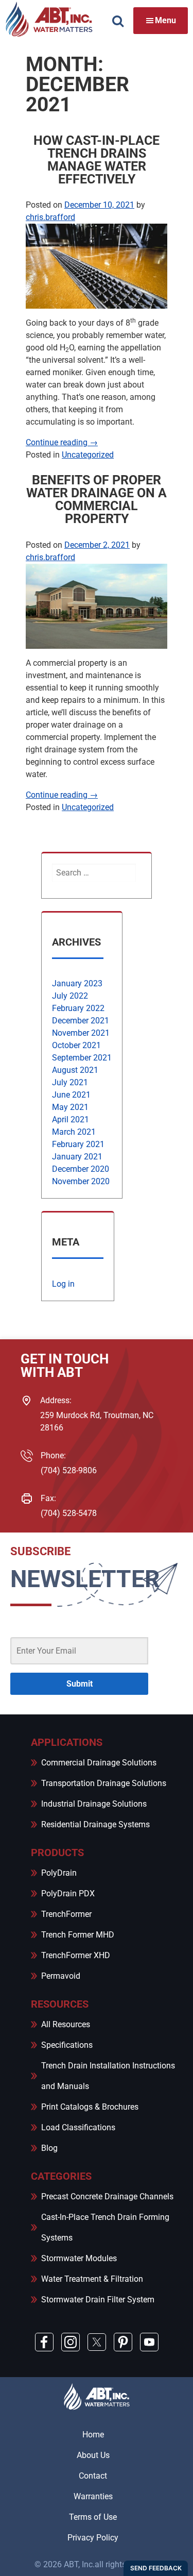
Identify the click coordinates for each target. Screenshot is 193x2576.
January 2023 (77, 983)
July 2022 (70, 996)
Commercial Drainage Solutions (99, 1763)
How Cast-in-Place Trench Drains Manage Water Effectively (97, 160)
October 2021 (76, 1045)
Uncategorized (88, 455)
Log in (63, 1284)
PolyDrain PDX (68, 1893)
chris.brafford (50, 217)
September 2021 (82, 1058)
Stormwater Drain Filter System (98, 2300)
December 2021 (81, 1021)
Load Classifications (78, 2127)
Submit (80, 1684)
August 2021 (75, 1070)
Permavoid (61, 1976)
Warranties (93, 2496)
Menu (165, 20)
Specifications (67, 2045)
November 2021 (81, 1033)
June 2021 (71, 1095)
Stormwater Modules (79, 2258)
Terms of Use (93, 2517)
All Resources (66, 2024)
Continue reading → (62, 442)
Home (93, 2435)
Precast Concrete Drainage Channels (107, 2196)
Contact (93, 2476)
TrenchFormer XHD (76, 1955)
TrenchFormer (66, 1914)
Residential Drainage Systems (95, 1824)
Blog (49, 2148)
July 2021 (70, 1082)
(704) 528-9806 (69, 1470)
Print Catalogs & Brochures (90, 2107)
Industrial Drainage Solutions (94, 1804)
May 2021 (70, 1107)
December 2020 (81, 1169)
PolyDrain (59, 1873)
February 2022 (78, 1008)
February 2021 (78, 1144)
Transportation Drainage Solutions (104, 1783)
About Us (93, 2455)
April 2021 (71, 1119)
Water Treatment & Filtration (92, 2279)
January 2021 (77, 1157)
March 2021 (74, 1132)
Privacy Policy (93, 2538)
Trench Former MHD (78, 1935)
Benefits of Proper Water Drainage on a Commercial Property (97, 499)
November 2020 (81, 1181)
